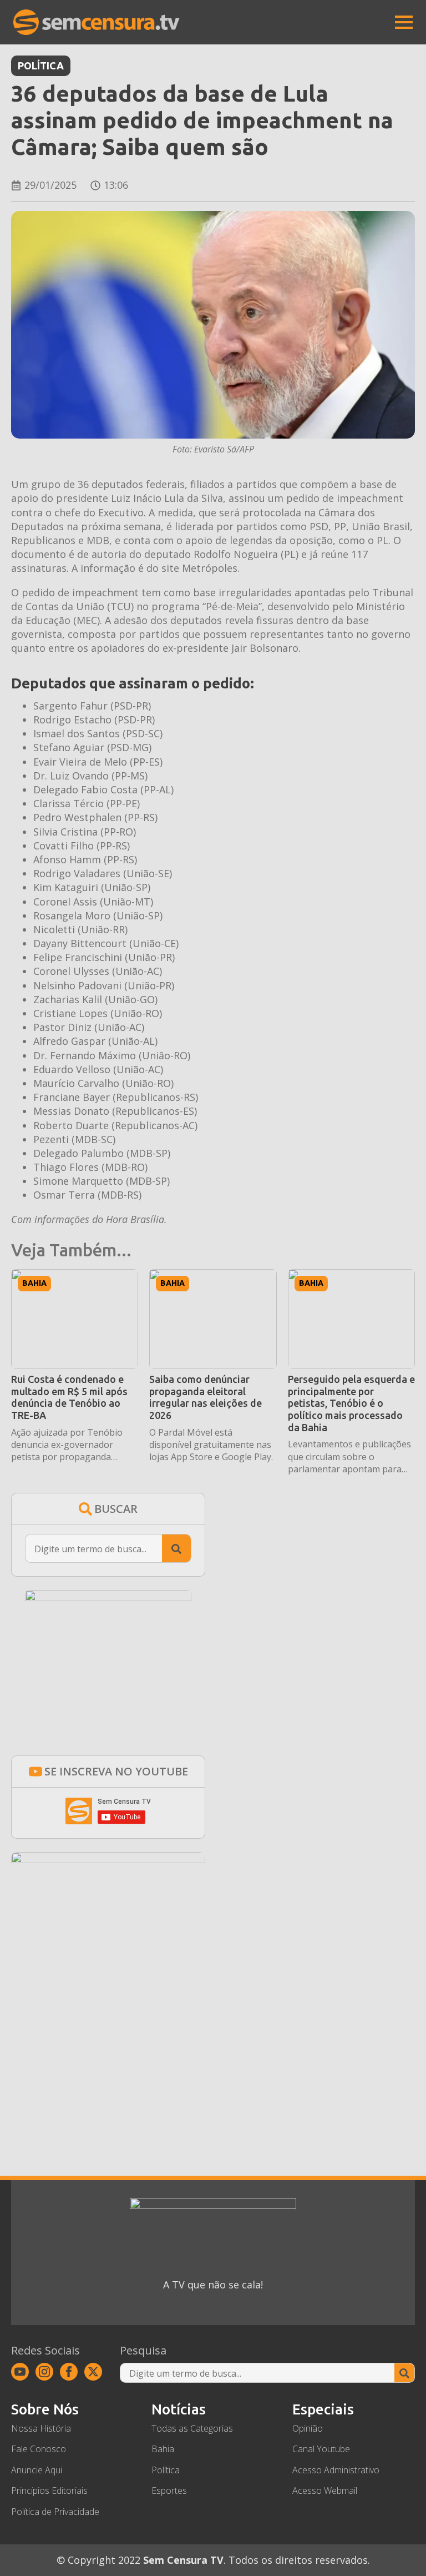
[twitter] (93, 2372)
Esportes (169, 2491)
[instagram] (44, 2372)
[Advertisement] (108, 2042)
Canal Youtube (321, 2449)
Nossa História (41, 2428)
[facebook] (69, 2372)
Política (41, 66)
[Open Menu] (404, 22)
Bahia (34, 1283)
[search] (176, 1549)
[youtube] (20, 2372)
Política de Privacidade (55, 2511)
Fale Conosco (39, 2449)
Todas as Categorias (192, 2428)
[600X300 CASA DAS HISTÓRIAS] (108, 1859)
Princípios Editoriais (49, 2491)
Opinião (308, 2428)
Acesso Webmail (325, 2491)
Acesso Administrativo (336, 2470)
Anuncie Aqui (37, 2470)
